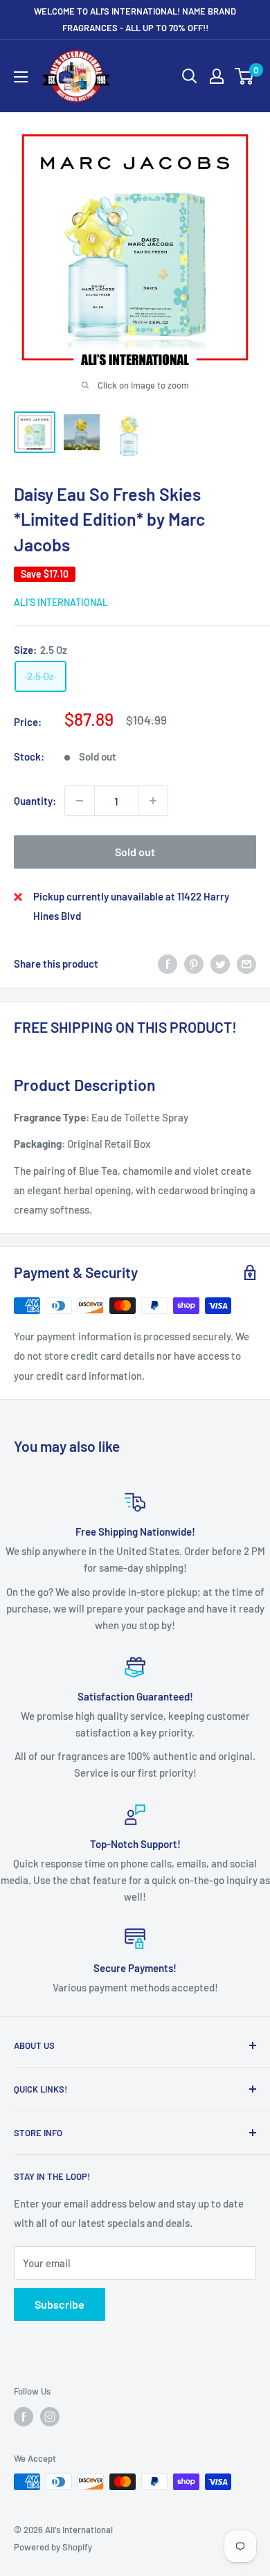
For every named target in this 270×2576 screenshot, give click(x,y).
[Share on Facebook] (168, 963)
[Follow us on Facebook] (24, 2417)
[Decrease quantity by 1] (80, 801)
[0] (245, 76)
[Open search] (190, 76)
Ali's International (61, 602)
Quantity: (35, 801)
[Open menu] (21, 77)
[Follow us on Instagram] (50, 2417)
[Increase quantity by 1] (153, 801)
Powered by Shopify (53, 2547)
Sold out (135, 852)
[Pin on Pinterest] (194, 963)
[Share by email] (246, 963)
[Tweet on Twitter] (220, 963)
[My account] (217, 76)
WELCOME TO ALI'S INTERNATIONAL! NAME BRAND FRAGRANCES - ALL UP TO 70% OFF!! (135, 19)
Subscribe (60, 2304)
